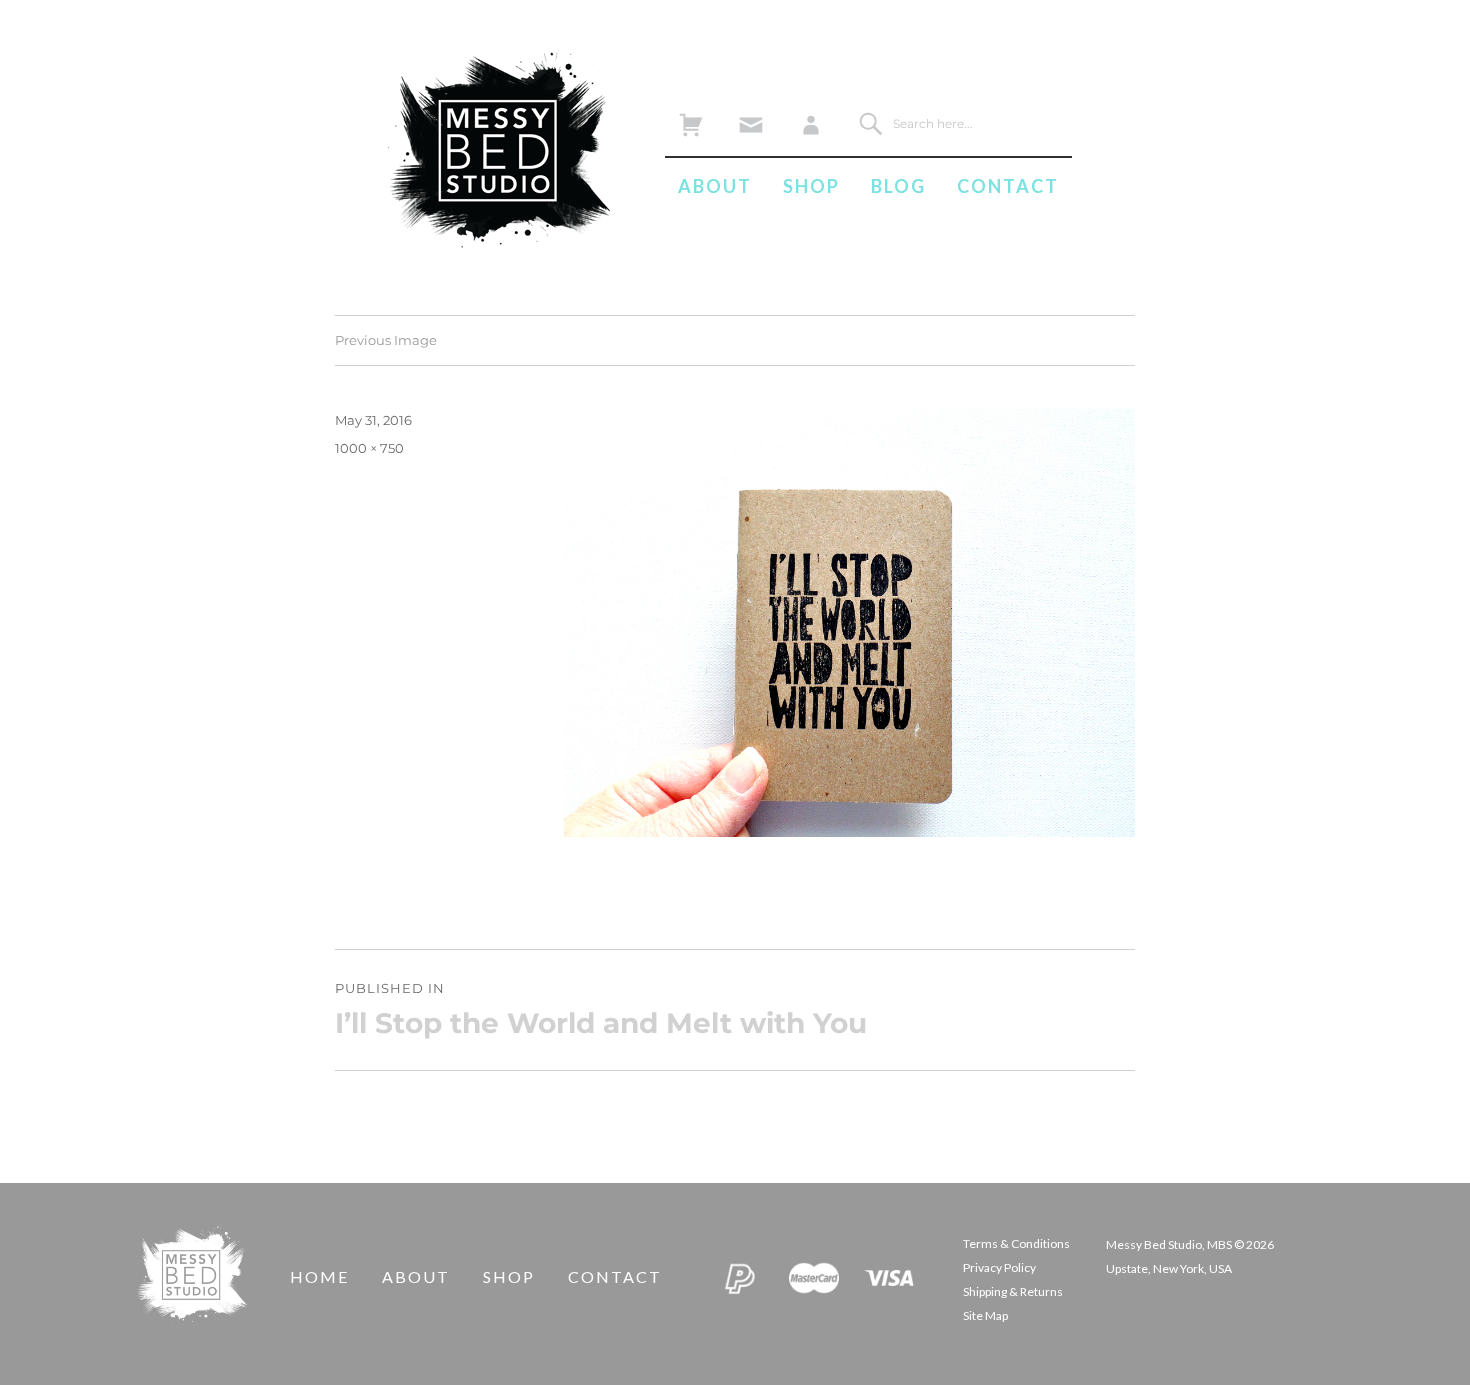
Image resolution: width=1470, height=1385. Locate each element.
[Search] (870, 123)
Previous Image (386, 340)
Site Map (985, 1315)
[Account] (810, 119)
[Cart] (690, 119)
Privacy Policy (999, 1267)
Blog (898, 186)
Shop (811, 186)
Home (319, 1276)
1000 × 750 (369, 448)
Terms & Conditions (1016, 1243)
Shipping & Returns (1013, 1291)
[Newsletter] (750, 119)
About (715, 186)
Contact (1008, 186)
